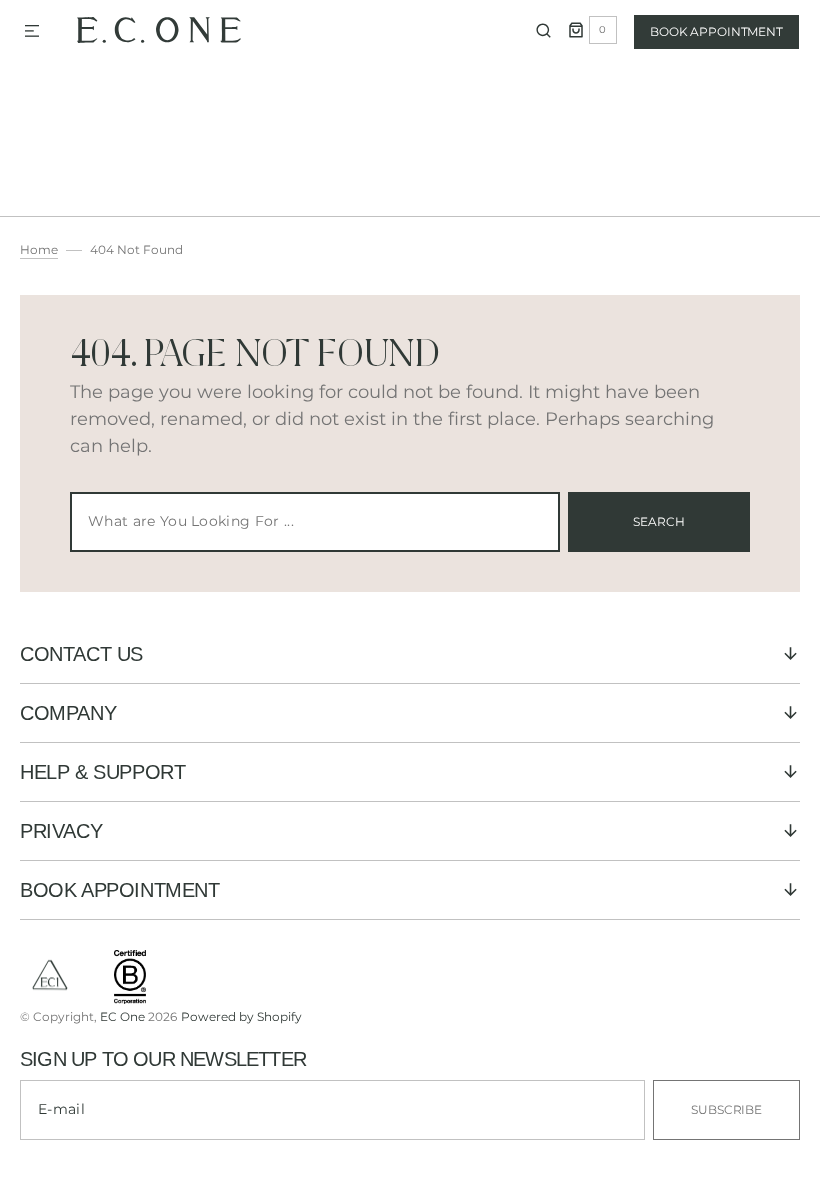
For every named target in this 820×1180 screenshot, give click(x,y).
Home (39, 249)
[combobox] (315, 522)
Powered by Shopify (241, 1016)
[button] (32, 32)
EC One (122, 1016)
